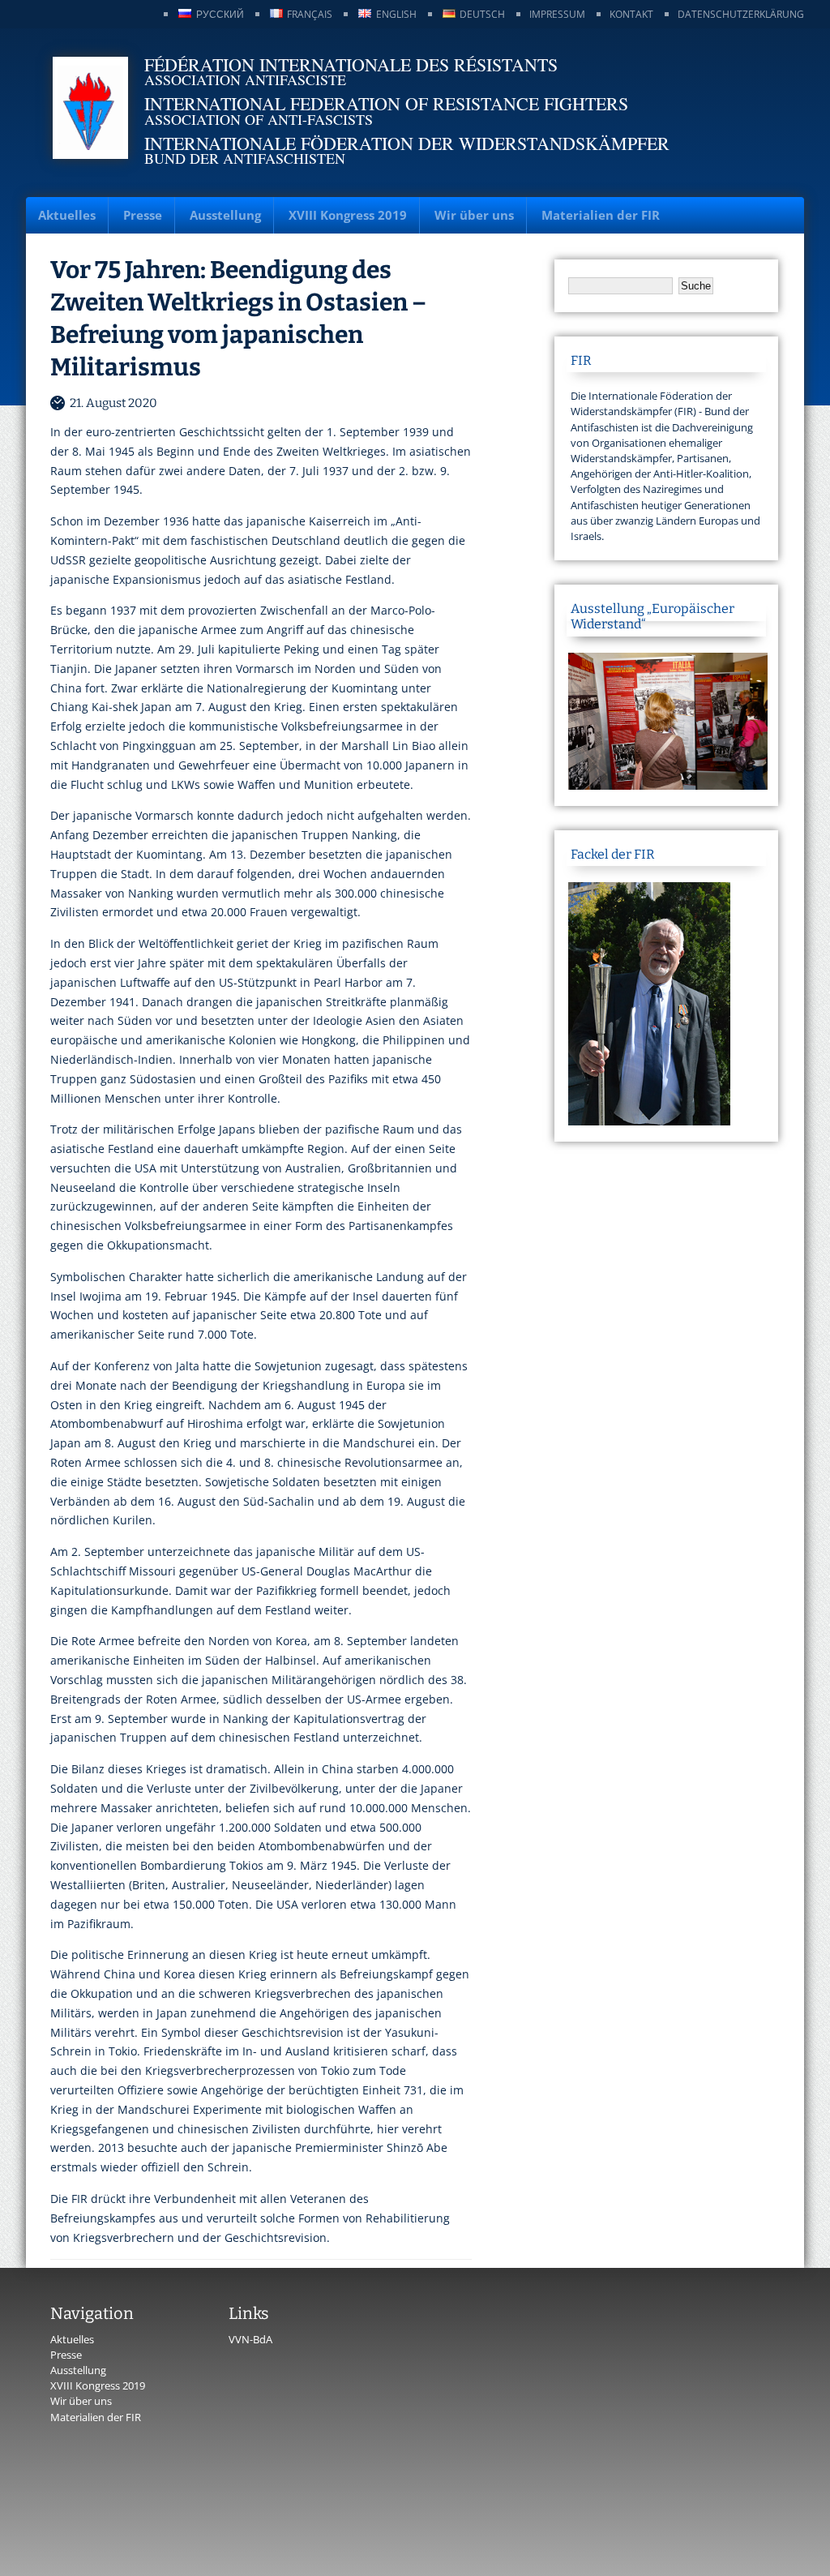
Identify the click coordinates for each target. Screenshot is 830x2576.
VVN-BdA (250, 2339)
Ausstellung (225, 215)
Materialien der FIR (601, 215)
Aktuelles (67, 215)
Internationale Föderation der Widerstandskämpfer (407, 143)
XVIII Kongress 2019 (348, 215)
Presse (143, 215)
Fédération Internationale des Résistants (351, 64)
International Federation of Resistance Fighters (386, 103)
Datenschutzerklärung (741, 14)
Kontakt (631, 14)
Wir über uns (474, 215)
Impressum (557, 14)
